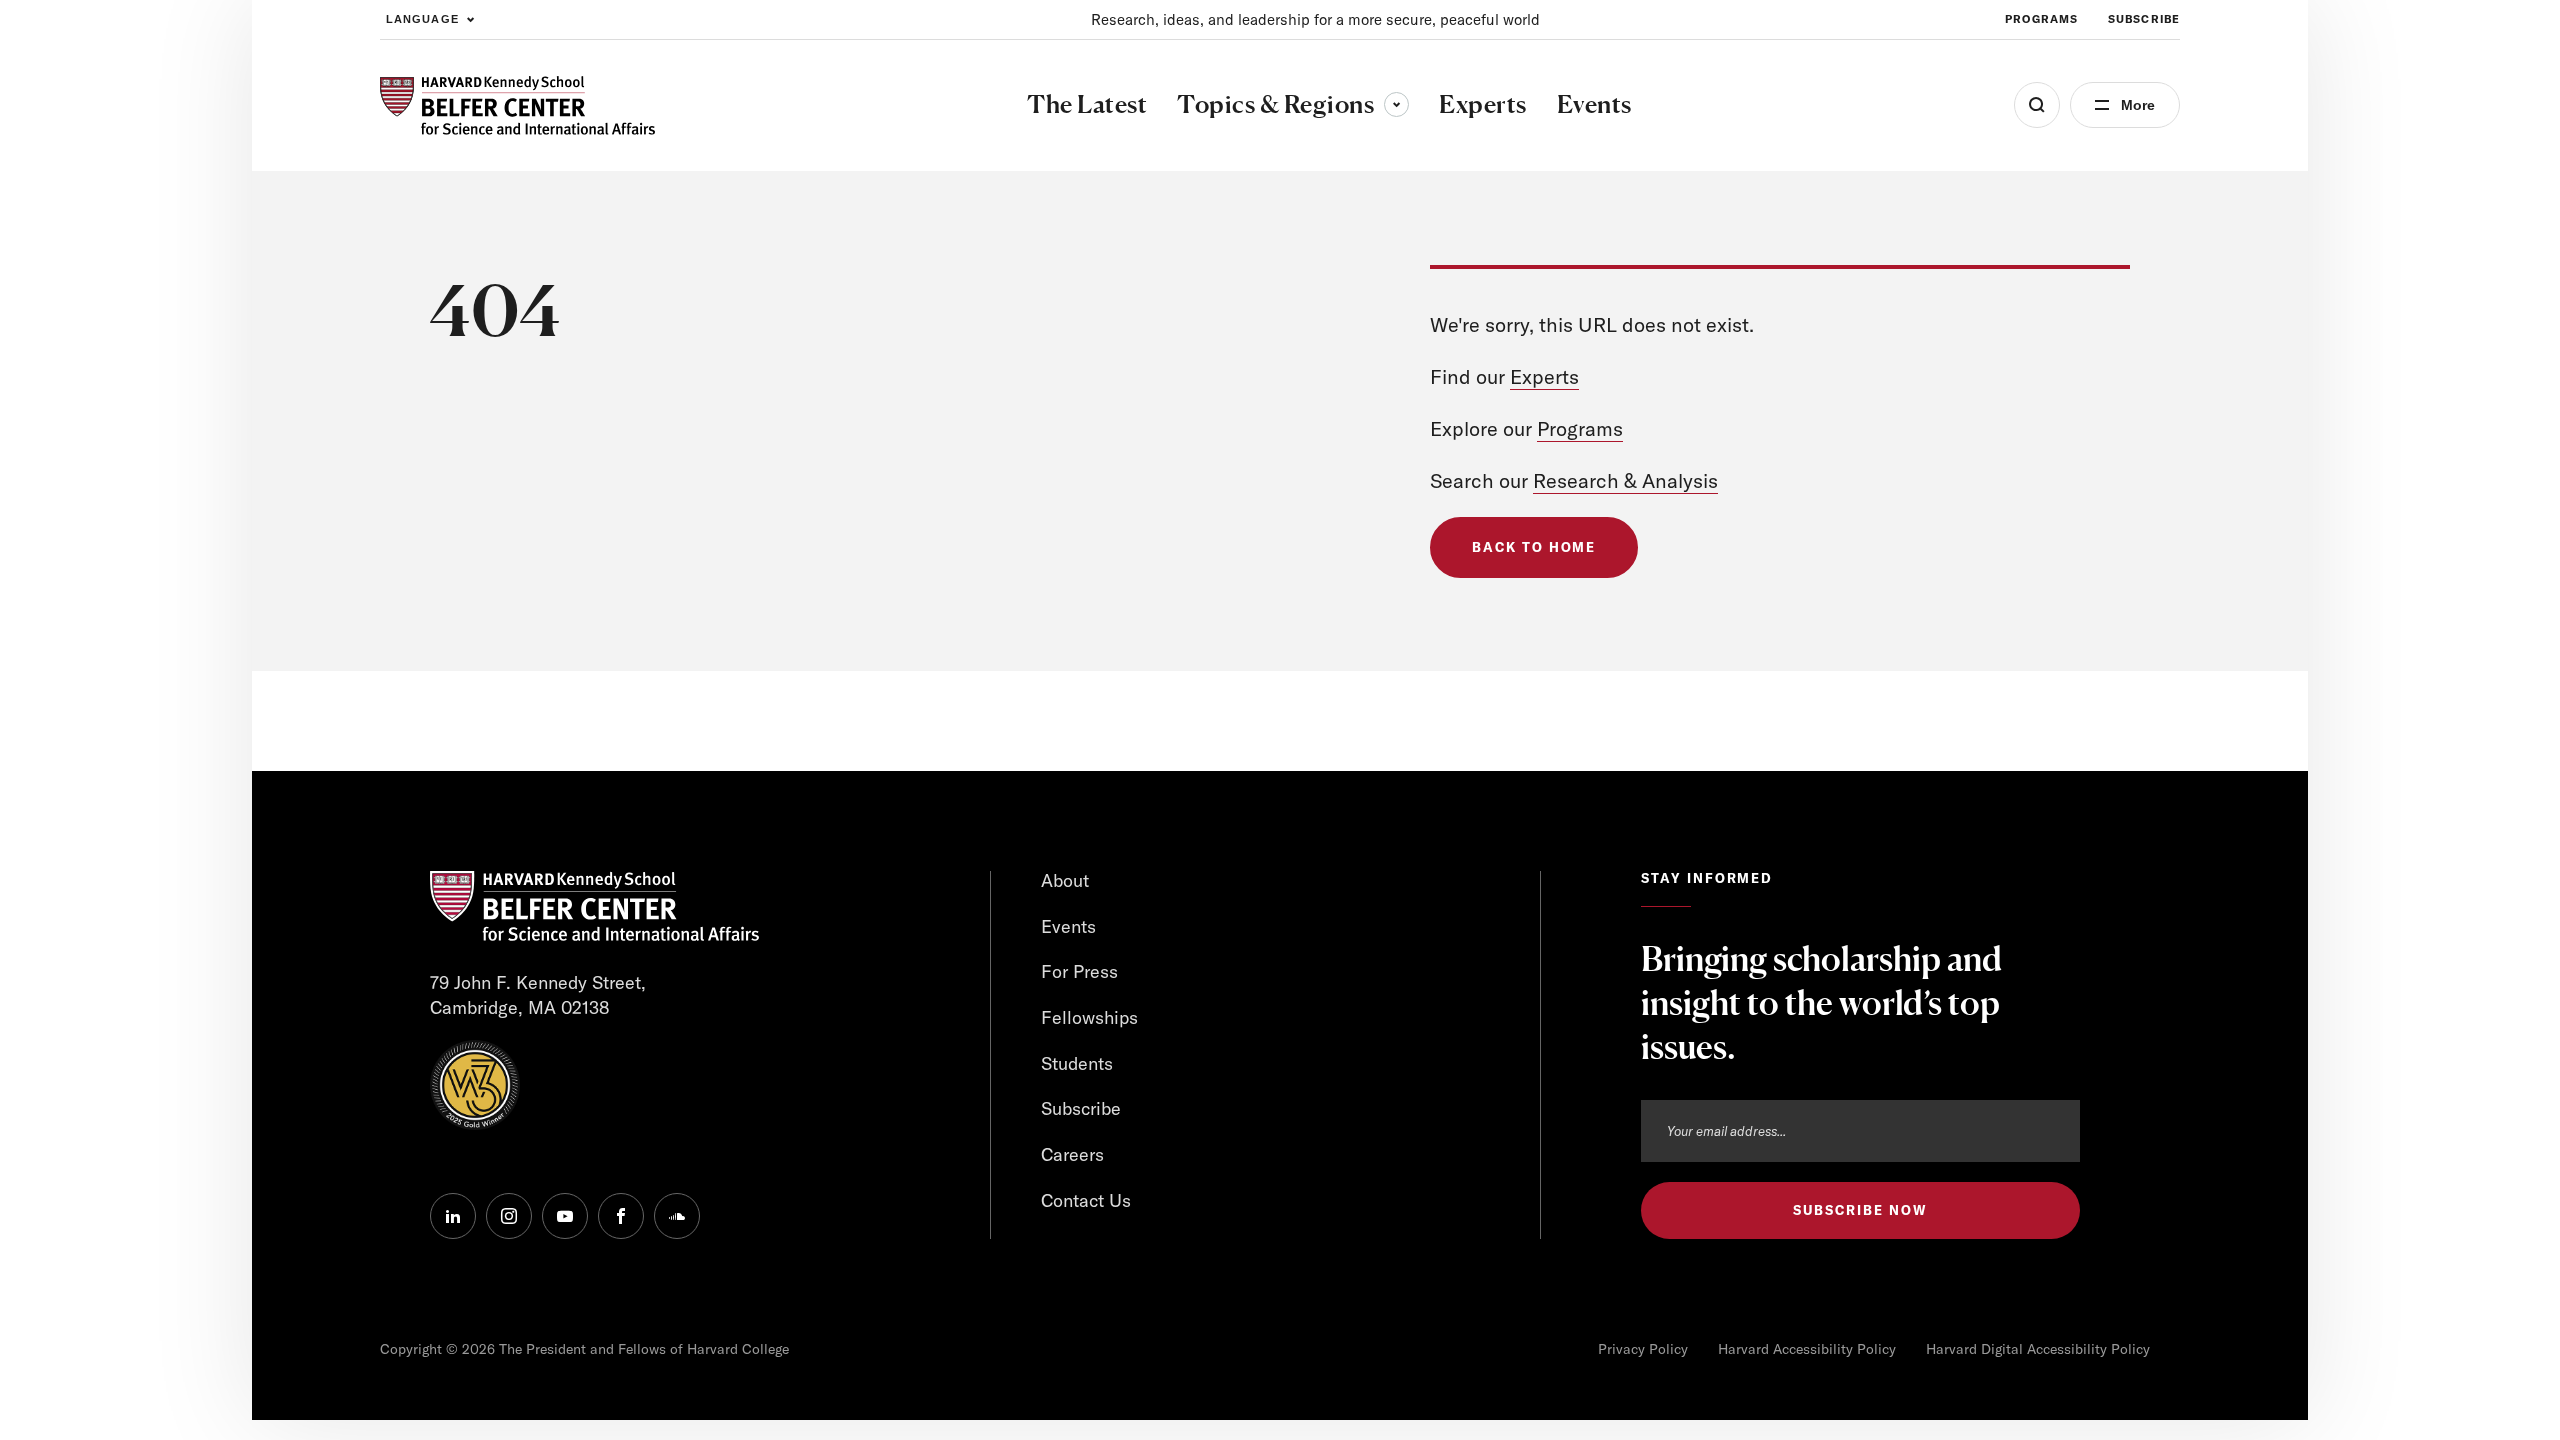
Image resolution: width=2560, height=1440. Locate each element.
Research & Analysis (1625, 480)
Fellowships (1089, 1017)
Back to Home (1534, 547)
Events (1068, 926)
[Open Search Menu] (2037, 105)
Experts (1544, 376)
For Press (1079, 971)
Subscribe (2144, 19)
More (2138, 105)
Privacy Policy (1643, 1349)
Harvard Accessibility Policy (1807, 1349)
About (1065, 880)
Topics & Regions (1293, 104)
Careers (1072, 1154)
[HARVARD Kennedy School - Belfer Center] (517, 105)
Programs (2041, 19)
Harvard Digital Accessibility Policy (2038, 1349)
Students (1077, 1063)
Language (422, 19)
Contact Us (1086, 1200)
